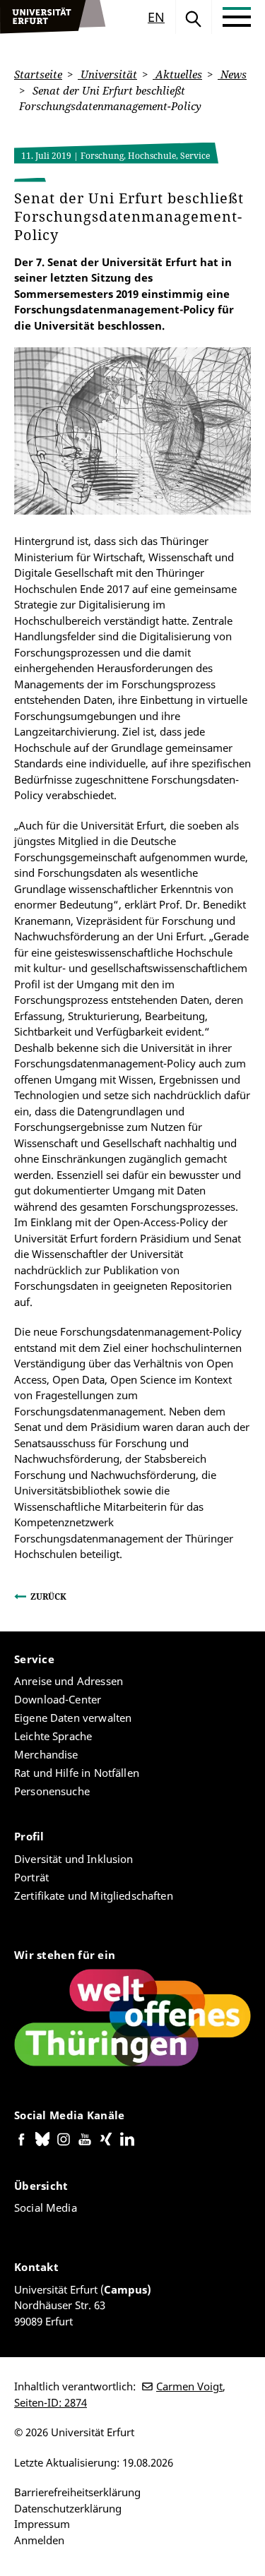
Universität (107, 74)
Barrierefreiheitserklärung (77, 2492)
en (156, 17)
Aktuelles (177, 74)
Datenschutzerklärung (68, 2508)
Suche (194, 17)
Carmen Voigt (189, 2386)
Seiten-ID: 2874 (51, 2402)
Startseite (38, 74)
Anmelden (39, 2540)
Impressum (42, 2524)
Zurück (48, 1596)
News (232, 74)
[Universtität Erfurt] (53, 17)
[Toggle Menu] (237, 17)
